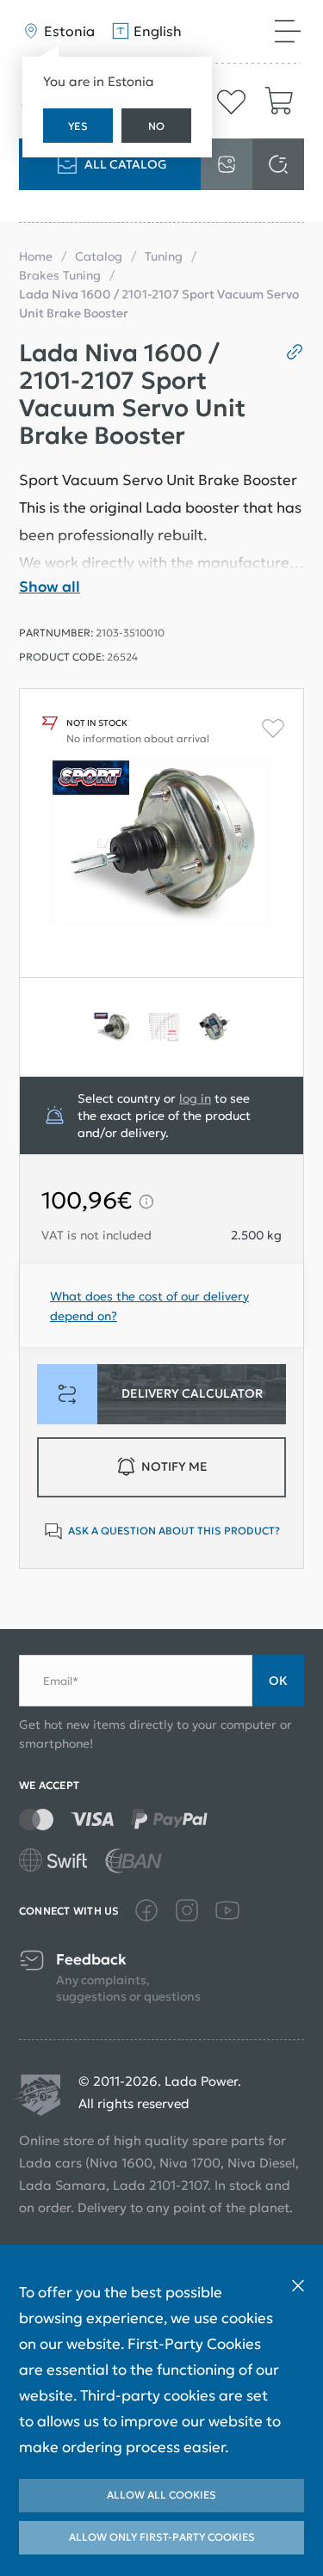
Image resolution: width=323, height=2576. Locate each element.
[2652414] (111, 1027)
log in (195, 1098)
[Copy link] (288, 352)
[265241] (161, 1027)
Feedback (91, 1960)
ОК (278, 1681)
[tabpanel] (111, 1027)
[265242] (212, 1027)
